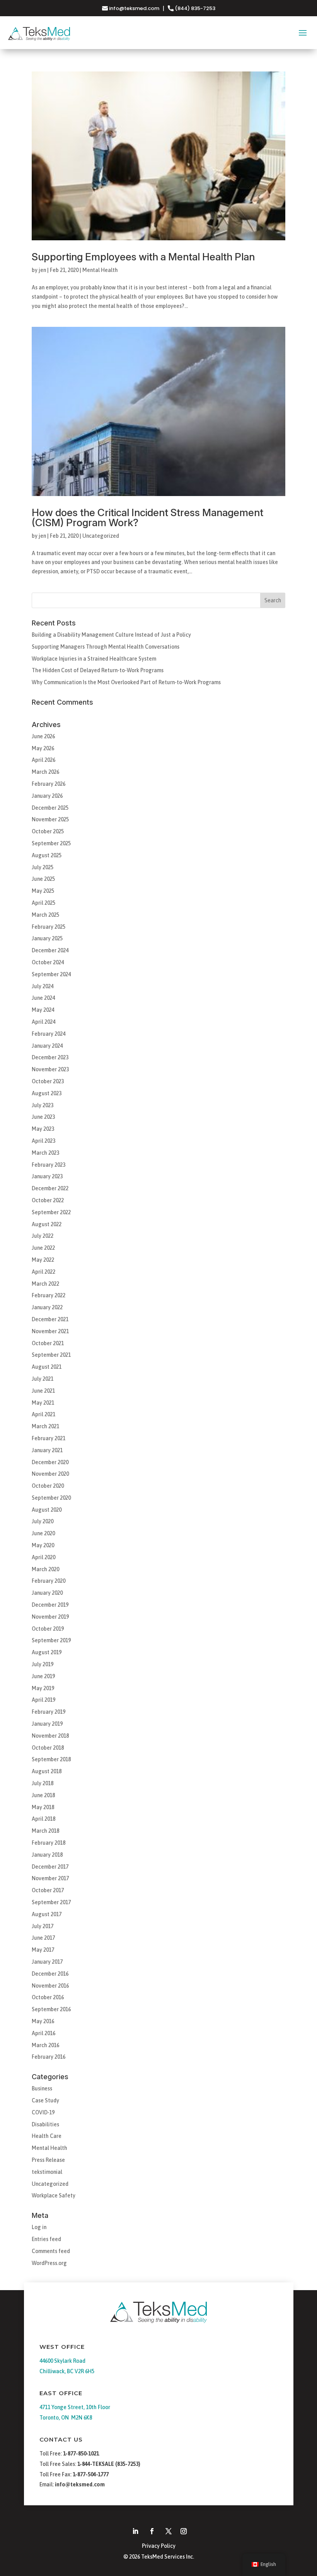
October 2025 (48, 831)
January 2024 (47, 1046)
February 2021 (49, 1438)
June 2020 (43, 1533)
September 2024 (51, 974)
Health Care (47, 2136)
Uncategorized (101, 536)
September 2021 (51, 1355)
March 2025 (45, 915)
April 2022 (43, 1272)
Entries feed (46, 2239)
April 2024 (43, 1022)
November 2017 (50, 1878)
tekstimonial (47, 2172)
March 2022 (45, 1284)
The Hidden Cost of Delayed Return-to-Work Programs (98, 670)
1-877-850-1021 (81, 2454)
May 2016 (43, 2021)
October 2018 (48, 1748)
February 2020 (49, 1581)
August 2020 (47, 1510)
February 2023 (49, 1165)
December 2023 (50, 1057)
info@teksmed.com (134, 8)
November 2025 (50, 819)
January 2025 (47, 938)
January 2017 (47, 1962)
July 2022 (43, 1236)
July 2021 (43, 1379)
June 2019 (43, 1676)
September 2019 (51, 1640)
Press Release (48, 2160)
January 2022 (47, 1307)
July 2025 (43, 867)
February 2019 (49, 1712)
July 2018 (43, 1783)
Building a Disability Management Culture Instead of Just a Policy (111, 635)
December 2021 (50, 1319)
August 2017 (47, 1914)
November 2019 (50, 1617)
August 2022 (47, 1224)
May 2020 (43, 1545)
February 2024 (49, 1034)
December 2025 (50, 808)
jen (42, 270)
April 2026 (43, 760)
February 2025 (49, 927)
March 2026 (45, 772)
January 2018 (47, 1855)
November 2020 (50, 1474)
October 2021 (48, 1343)
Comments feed (51, 2251)
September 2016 (51, 2009)
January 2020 (47, 1593)
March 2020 (45, 1569)
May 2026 (43, 748)
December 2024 (50, 950)
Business (42, 2088)
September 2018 (51, 1759)
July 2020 (43, 1521)
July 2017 (43, 1926)
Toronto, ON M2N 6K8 (66, 2418)
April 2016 (43, 2033)
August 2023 (47, 1093)
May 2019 (43, 1688)
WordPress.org (49, 2263)
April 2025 (43, 903)
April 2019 (43, 1700)
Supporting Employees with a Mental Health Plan (143, 257)
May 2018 (43, 1807)
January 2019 (47, 1724)
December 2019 (50, 1605)
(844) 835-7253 (194, 8)
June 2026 (43, 736)
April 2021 (43, 1414)
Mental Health (100, 270)
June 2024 (43, 998)
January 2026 (47, 796)
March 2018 (45, 1831)
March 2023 (45, 1153)
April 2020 (43, 1557)
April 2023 (43, 1141)
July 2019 (43, 1664)
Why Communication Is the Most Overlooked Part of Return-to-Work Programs (126, 682)
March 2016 (45, 2045)
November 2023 (50, 1069)
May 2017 (43, 1950)
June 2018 (43, 1795)
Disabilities (45, 2124)
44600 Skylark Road (62, 2361)
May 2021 (43, 1403)
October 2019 (48, 1629)
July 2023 (43, 1105)
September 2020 (51, 1498)
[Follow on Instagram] (184, 2531)
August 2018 (47, 1771)
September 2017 (51, 1902)
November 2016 (50, 1986)
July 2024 (43, 986)
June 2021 (43, 1391)
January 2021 (47, 1450)
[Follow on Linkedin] (135, 2531)
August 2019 (47, 1652)
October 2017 (48, 1890)
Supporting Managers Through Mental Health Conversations (106, 647)
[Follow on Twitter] (169, 2531)
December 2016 (50, 1974)
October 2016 (48, 1997)
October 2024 (48, 962)
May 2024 (43, 1010)
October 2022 (48, 1200)
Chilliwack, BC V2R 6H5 (67, 2371)
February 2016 (49, 2057)
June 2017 (43, 1938)
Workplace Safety (54, 2195)
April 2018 (43, 1819)
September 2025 (51, 843)
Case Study (45, 2100)
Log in (39, 2227)
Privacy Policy (159, 2546)
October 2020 (48, 1486)
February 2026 (49, 784)
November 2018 (50, 1736)
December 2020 (50, 1462)
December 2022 (50, 1188)
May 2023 (43, 1129)
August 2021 (47, 1367)
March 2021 (45, 1426)
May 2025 (43, 891)
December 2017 (50, 1867)
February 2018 (49, 1843)
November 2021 (50, 1331)
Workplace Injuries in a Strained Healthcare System (94, 659)
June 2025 (43, 879)
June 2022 (43, 1248)
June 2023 (43, 1117)
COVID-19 (43, 2112)
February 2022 (49, 1295)
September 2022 (51, 1212)
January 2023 (47, 1176)
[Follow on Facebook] (152, 2531)
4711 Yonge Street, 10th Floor (75, 2407)
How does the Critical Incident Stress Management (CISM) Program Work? (147, 517)
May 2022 (43, 1260)
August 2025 (47, 855)
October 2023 (48, 1081)
